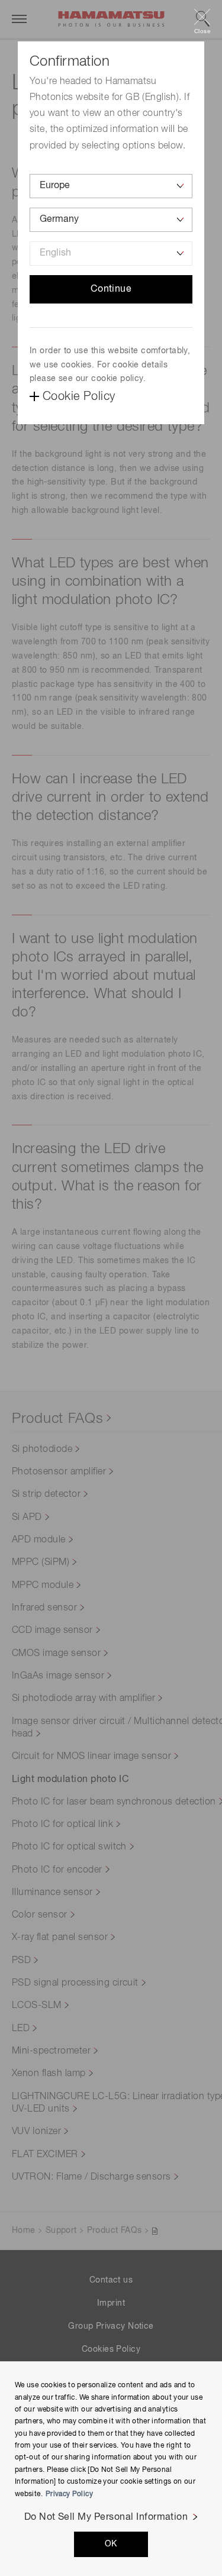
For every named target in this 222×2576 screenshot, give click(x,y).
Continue (111, 289)
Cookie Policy (79, 396)
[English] (111, 254)
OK (111, 2544)
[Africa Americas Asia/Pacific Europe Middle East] (111, 186)
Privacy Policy (69, 2494)
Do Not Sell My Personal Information (106, 2517)
